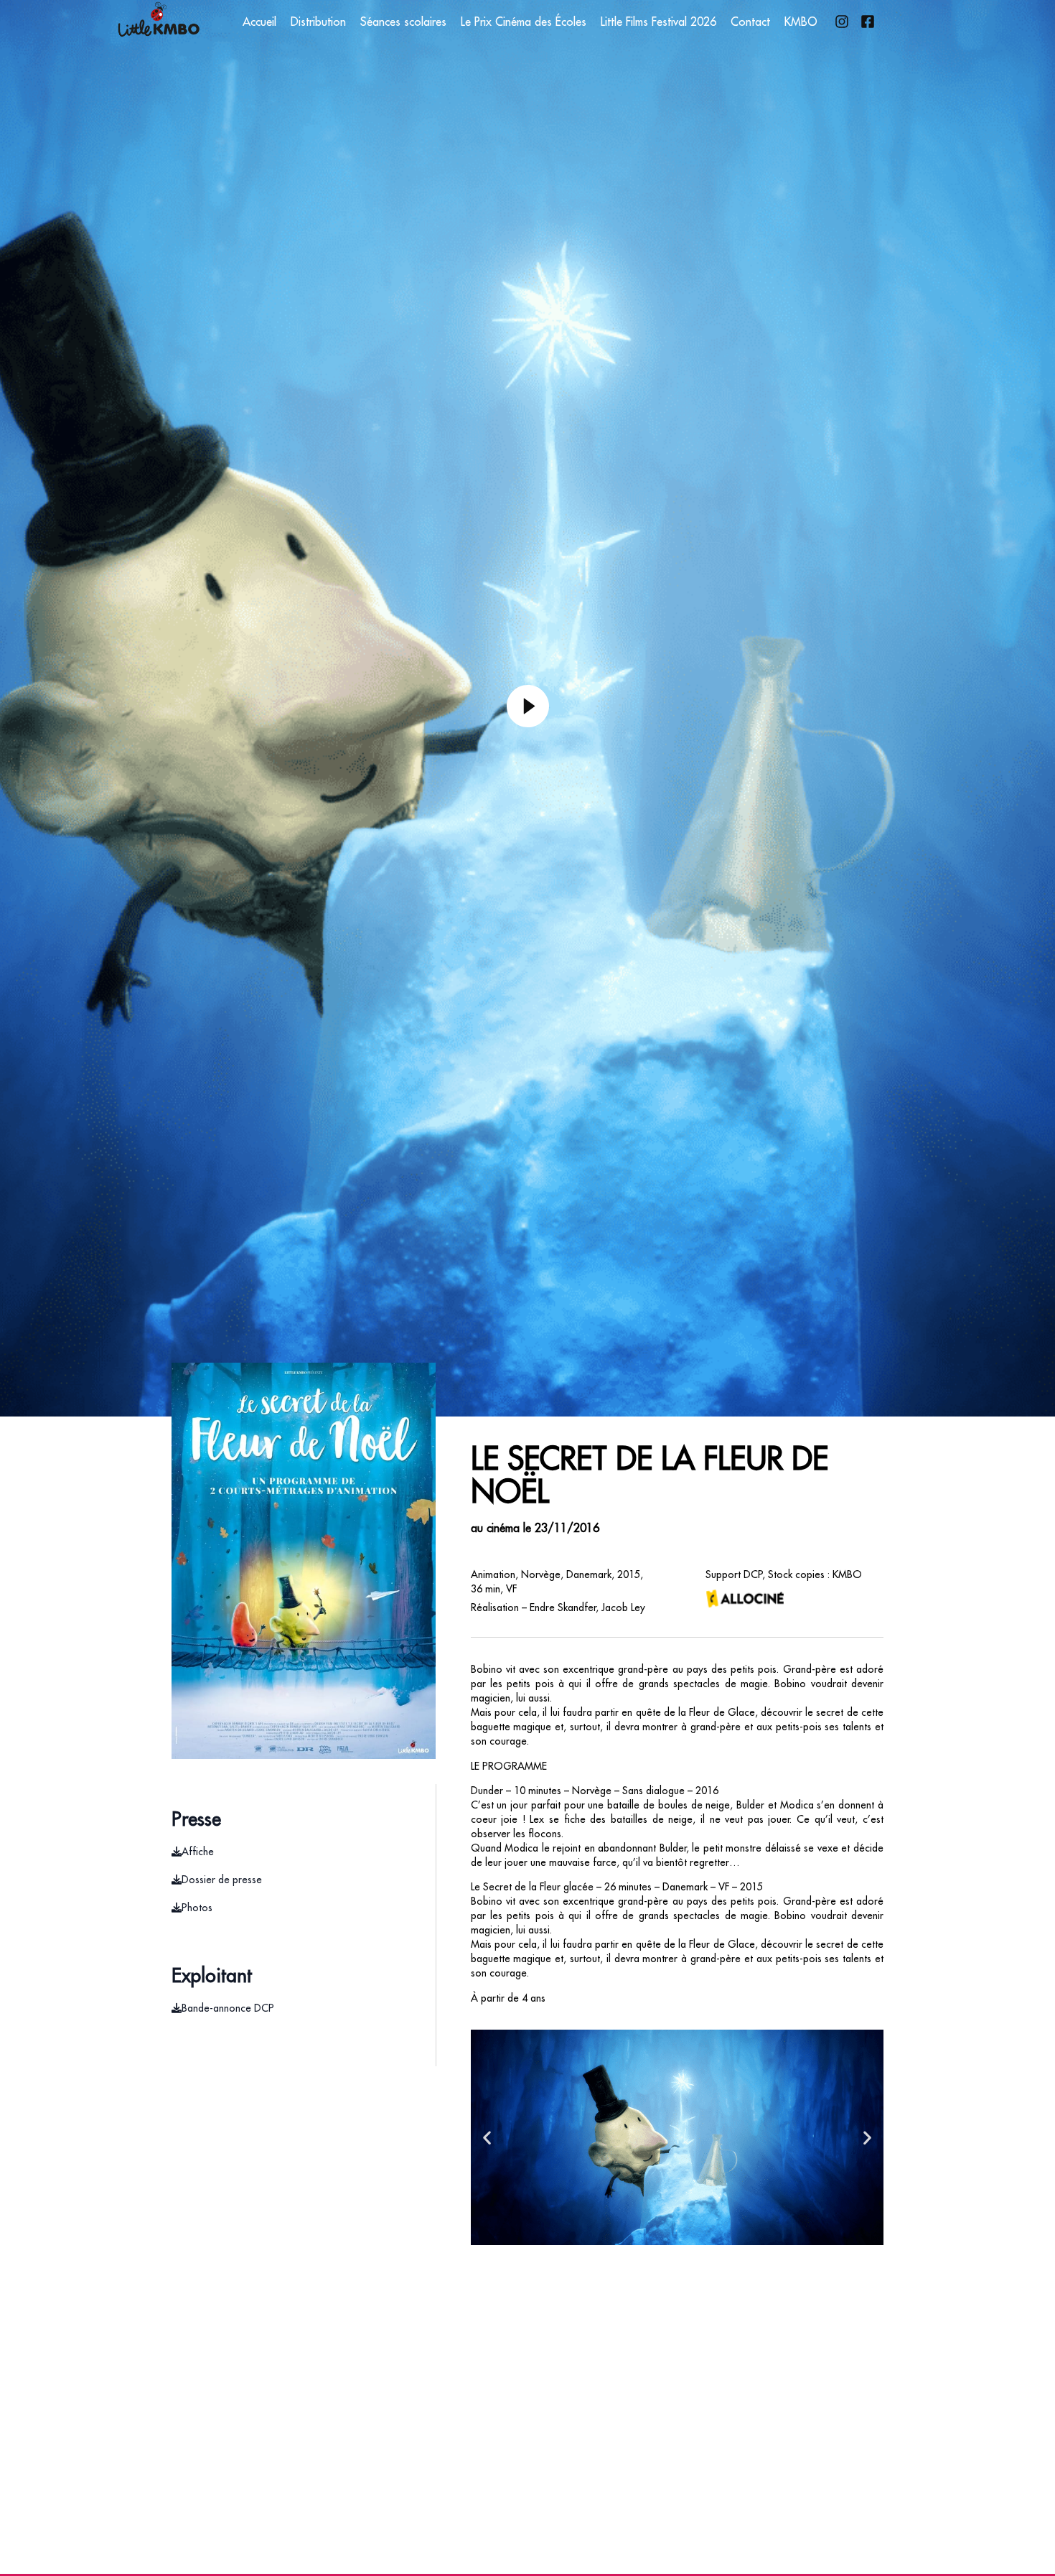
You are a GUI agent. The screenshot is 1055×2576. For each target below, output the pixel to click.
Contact (750, 22)
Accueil (259, 22)
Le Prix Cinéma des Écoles (524, 22)
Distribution (318, 22)
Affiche (198, 1852)
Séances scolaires (403, 22)
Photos (197, 1908)
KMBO (801, 22)
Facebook (868, 22)
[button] (487, 2138)
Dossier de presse (222, 1880)
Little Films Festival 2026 (658, 22)
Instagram (842, 22)
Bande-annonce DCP (228, 2008)
